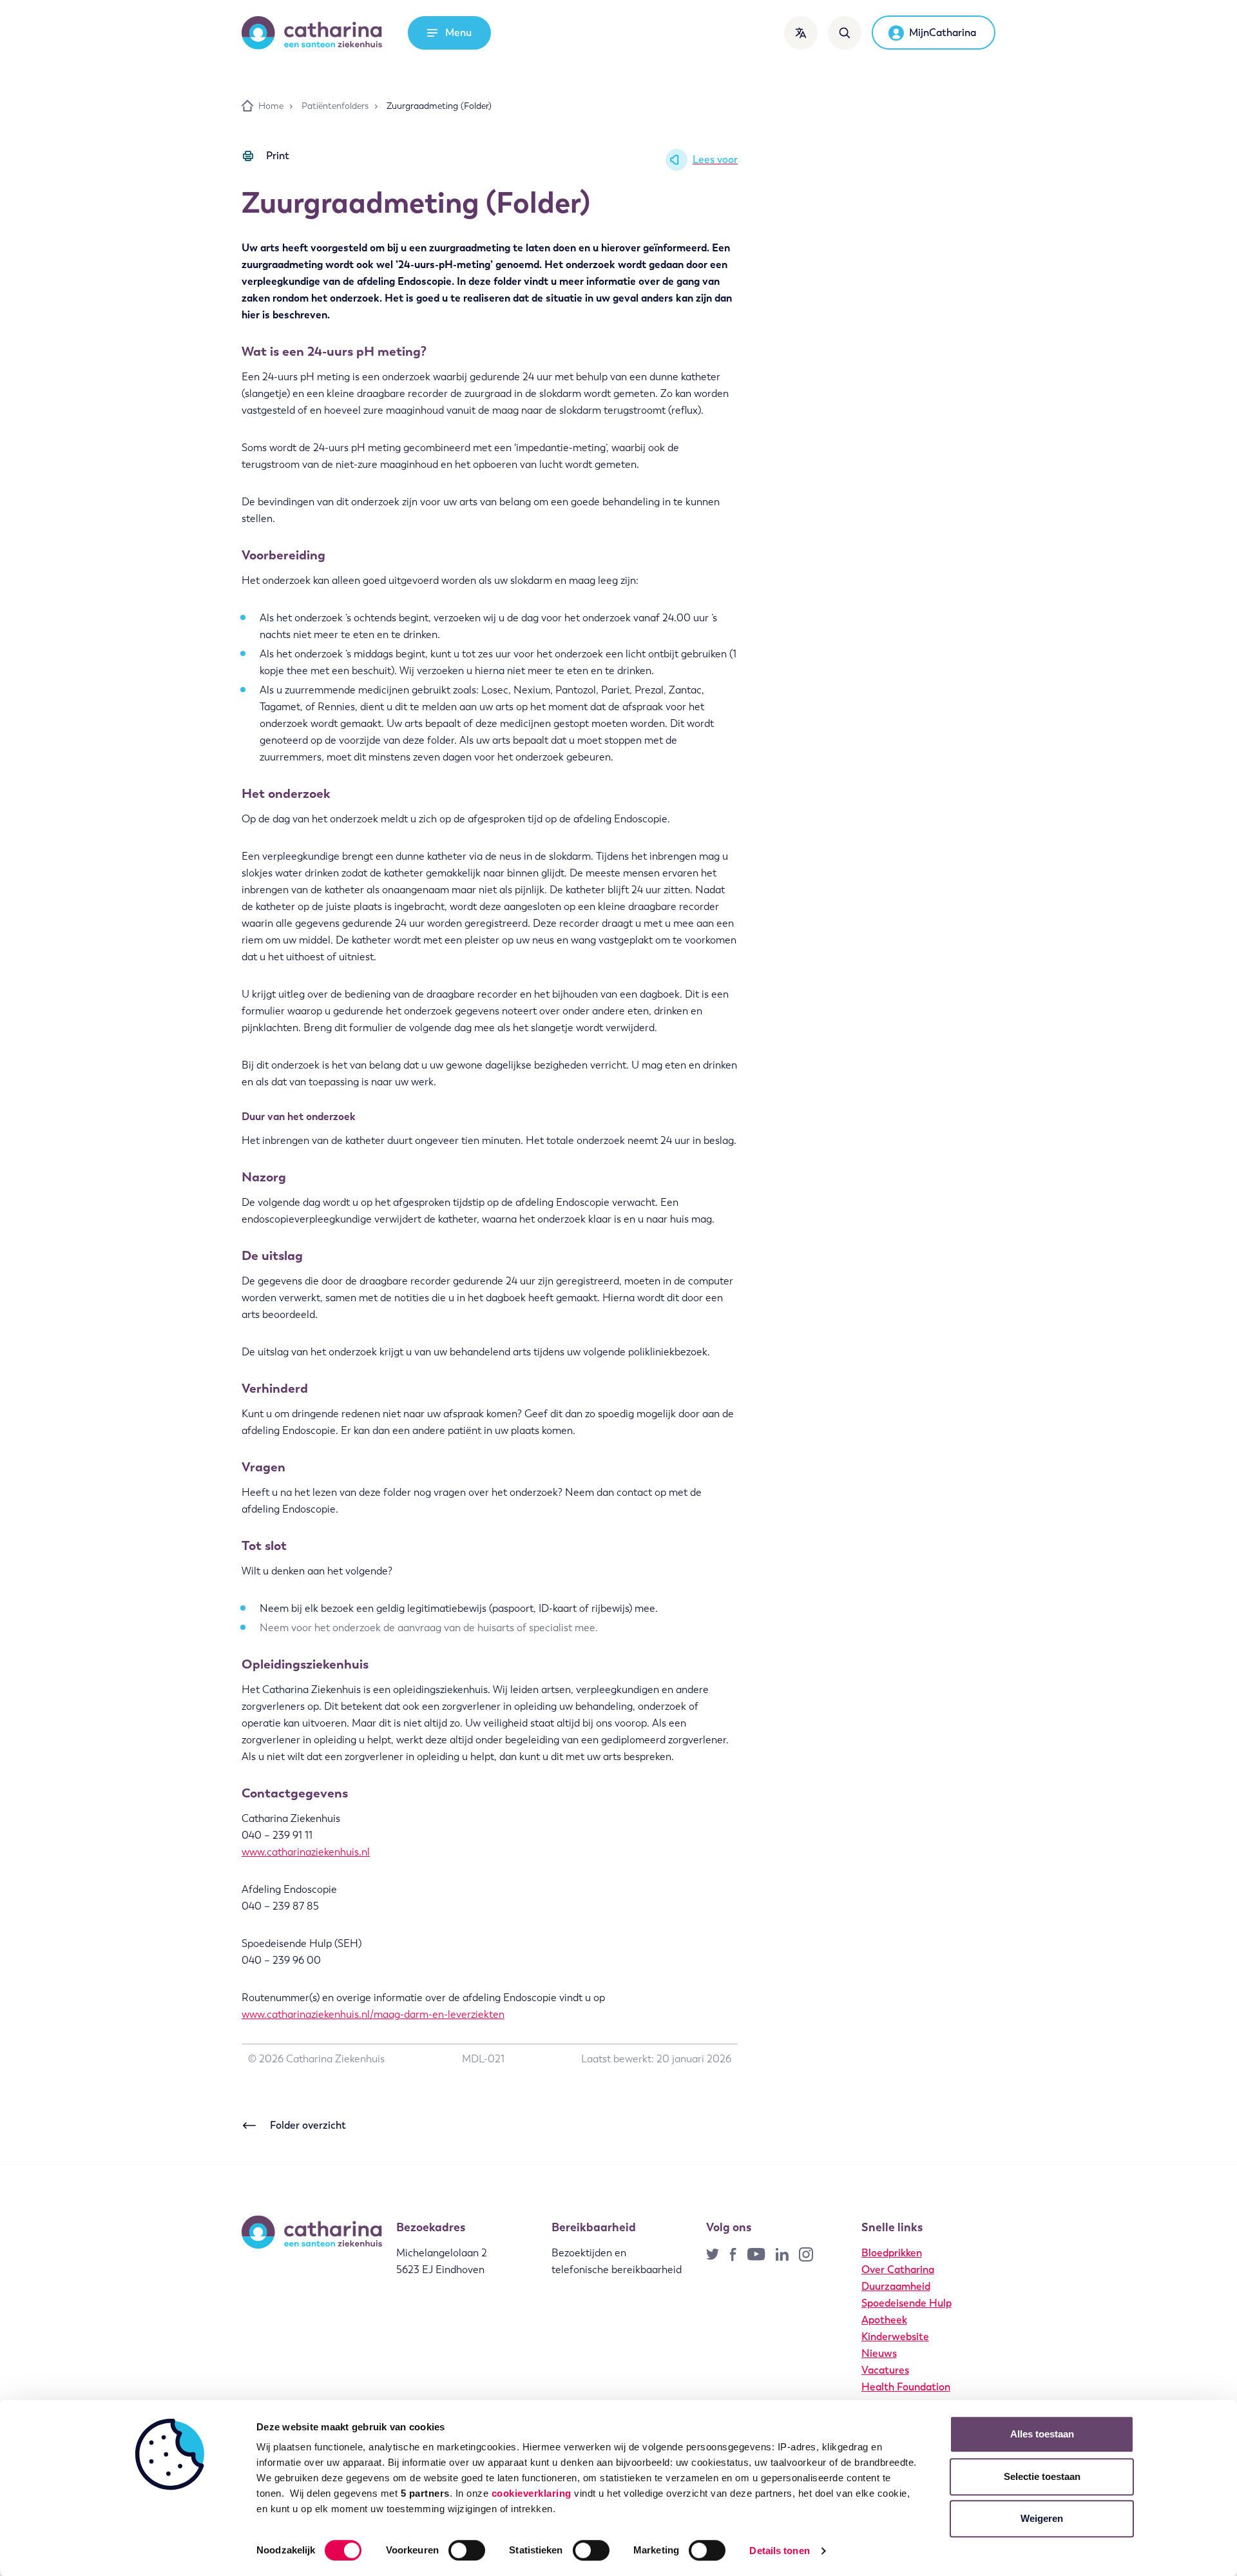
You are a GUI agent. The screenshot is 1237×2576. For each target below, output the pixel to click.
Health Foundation (906, 2387)
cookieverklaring (532, 2493)
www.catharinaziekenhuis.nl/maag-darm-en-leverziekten (373, 2014)
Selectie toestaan (1042, 2476)
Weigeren (1042, 2518)
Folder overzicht (308, 2125)
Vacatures (885, 2370)
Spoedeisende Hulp (906, 2303)
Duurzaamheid (896, 2286)
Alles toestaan (1042, 2434)
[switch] (467, 2550)
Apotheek (884, 2320)
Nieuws (879, 2353)
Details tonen (779, 2551)
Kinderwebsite (895, 2337)
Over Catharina (898, 2270)
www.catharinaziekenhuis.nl (306, 1852)
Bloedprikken (892, 2253)
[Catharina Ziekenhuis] (312, 33)
